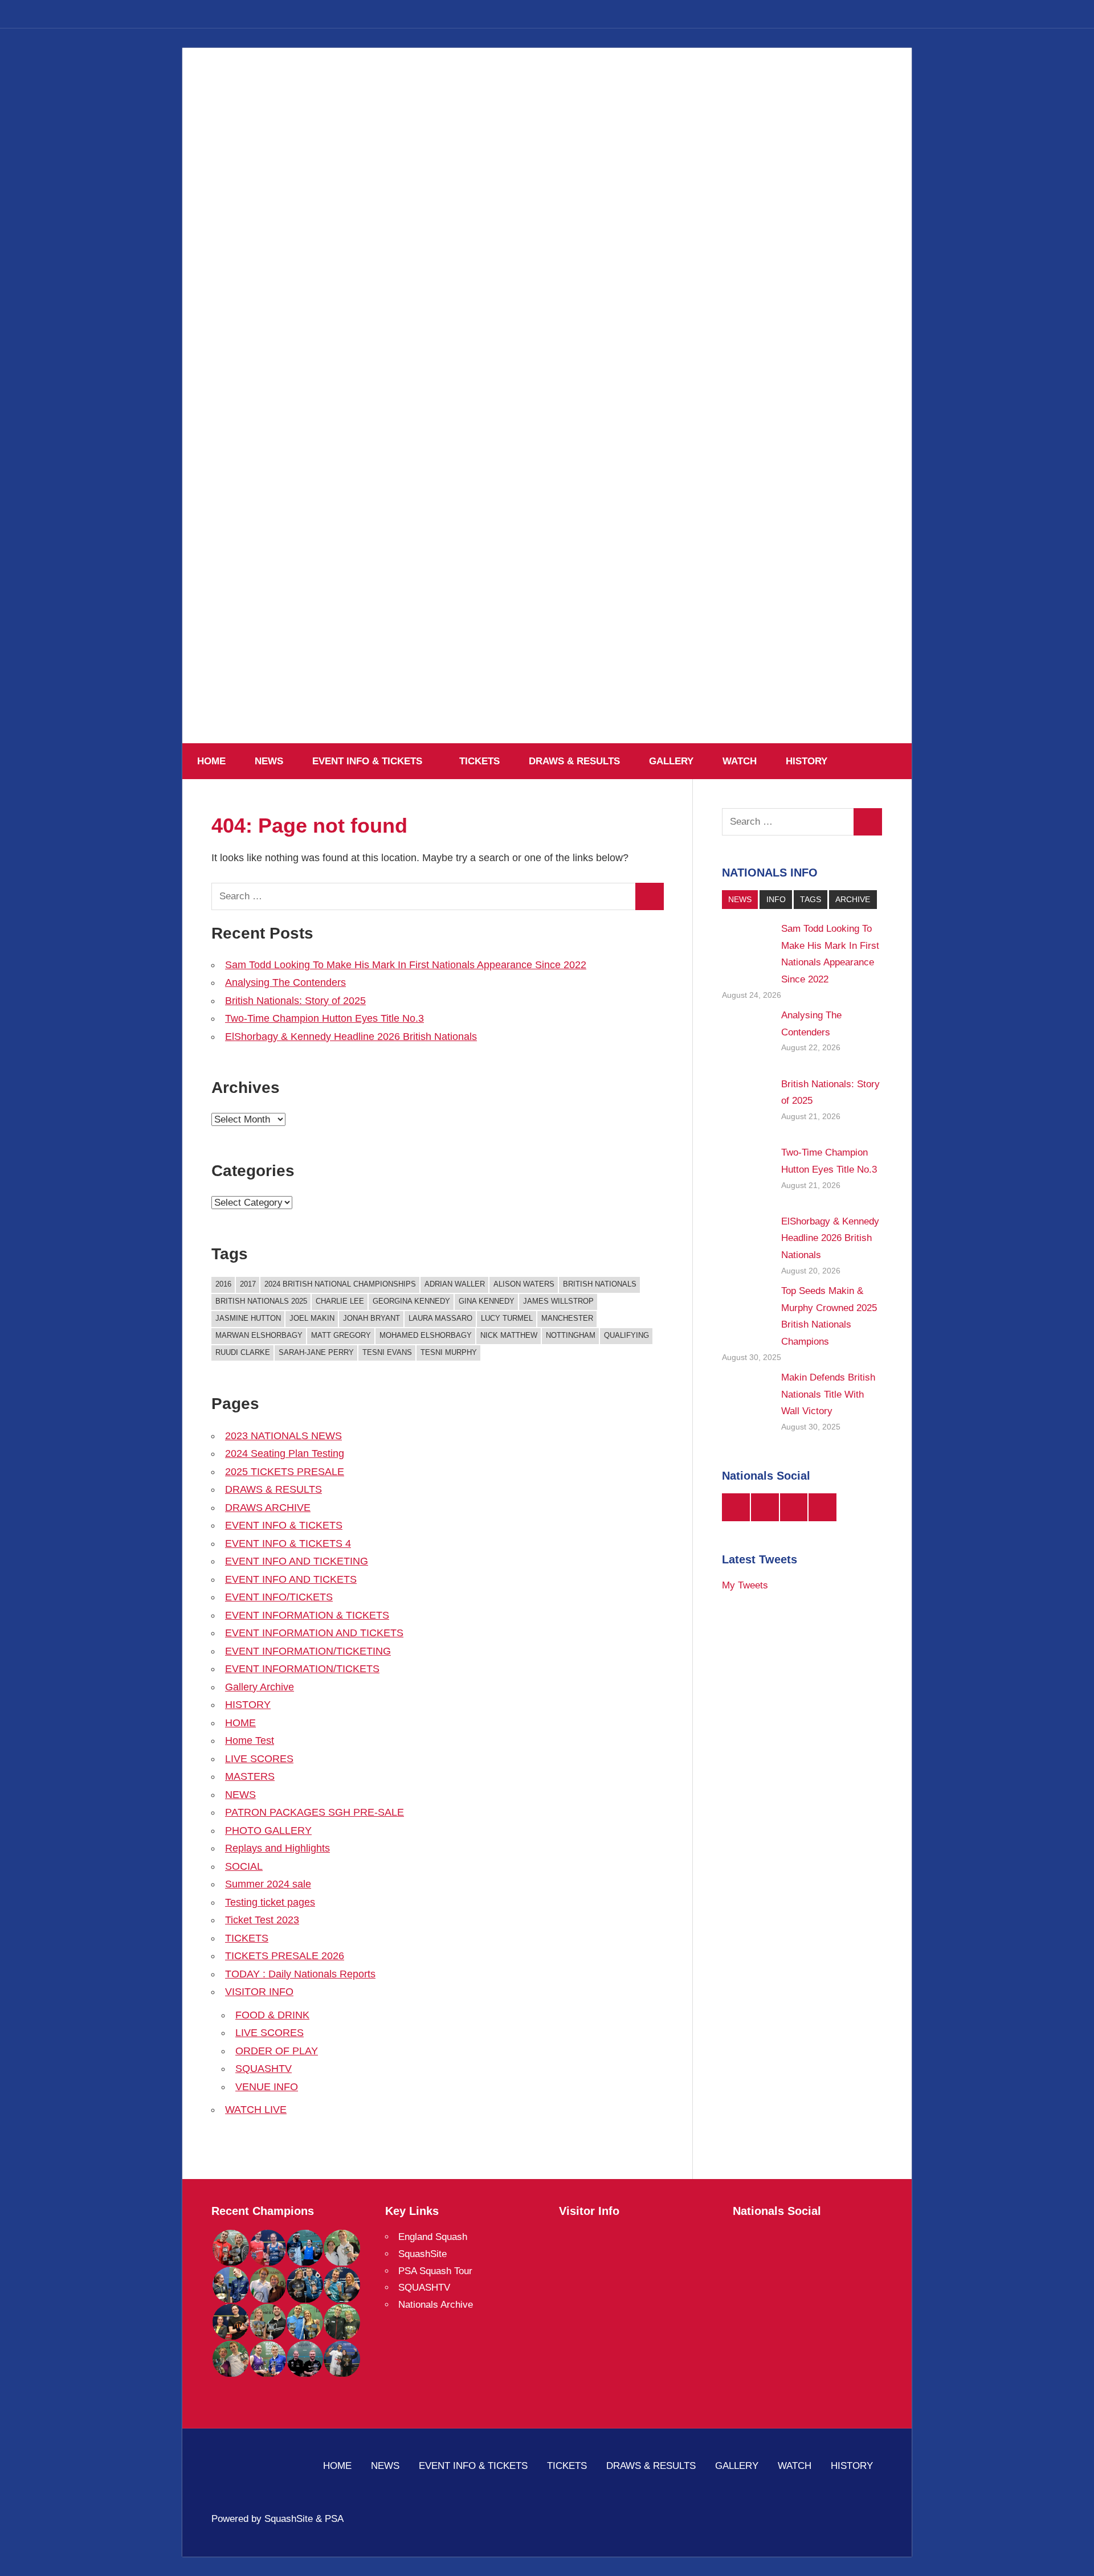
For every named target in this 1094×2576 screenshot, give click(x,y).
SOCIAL (244, 1866)
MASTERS (250, 1776)
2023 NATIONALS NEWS (283, 1436)
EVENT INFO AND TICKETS (291, 1579)
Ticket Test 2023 (262, 1920)
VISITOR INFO (259, 1992)
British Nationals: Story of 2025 (295, 1001)
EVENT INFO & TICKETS (367, 761)
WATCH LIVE (256, 2110)
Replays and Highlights (277, 1848)
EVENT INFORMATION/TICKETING (308, 1651)
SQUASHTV (264, 2069)
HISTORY (807, 761)
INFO (776, 899)
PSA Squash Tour (435, 2271)
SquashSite (423, 2254)
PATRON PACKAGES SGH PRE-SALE (315, 1812)
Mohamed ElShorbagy (426, 1335)
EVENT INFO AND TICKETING (297, 1561)
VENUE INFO (267, 2087)
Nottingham (571, 1335)
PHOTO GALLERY (268, 1830)
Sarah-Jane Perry (316, 1352)
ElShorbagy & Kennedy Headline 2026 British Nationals (351, 1037)
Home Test (250, 1740)
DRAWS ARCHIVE (268, 1508)
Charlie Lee (340, 1301)
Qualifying (626, 1335)
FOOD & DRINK (272, 2015)
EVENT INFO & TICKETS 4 (288, 1543)
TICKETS (479, 761)
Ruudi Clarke (243, 1352)
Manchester (567, 1318)
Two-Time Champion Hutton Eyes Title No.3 (324, 1018)
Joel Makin (312, 1318)
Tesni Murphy (449, 1352)
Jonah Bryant (372, 1318)
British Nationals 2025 (261, 1301)
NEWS (269, 761)
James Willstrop (558, 1301)
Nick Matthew (509, 1335)
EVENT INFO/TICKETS (279, 1597)
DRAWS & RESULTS (574, 761)
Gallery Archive (260, 1687)
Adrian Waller (455, 1284)
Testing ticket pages (270, 1902)
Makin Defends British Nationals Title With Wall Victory (828, 1395)
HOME (211, 761)
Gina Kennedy (487, 1301)
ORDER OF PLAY (277, 2051)
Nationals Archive (436, 2305)
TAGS (811, 899)
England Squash (433, 2237)
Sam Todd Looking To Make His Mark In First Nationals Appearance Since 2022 (406, 965)
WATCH (740, 761)
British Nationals (600, 1284)
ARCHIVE (853, 899)
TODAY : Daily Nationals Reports (300, 1974)
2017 (248, 1284)
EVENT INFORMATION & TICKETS (307, 1615)
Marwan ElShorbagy (259, 1335)
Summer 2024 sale (268, 1884)
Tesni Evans (387, 1352)
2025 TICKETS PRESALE (285, 1472)
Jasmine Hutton (248, 1318)
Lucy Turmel (507, 1318)
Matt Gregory (341, 1335)
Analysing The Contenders (285, 982)
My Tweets (745, 1585)
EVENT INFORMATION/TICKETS (302, 1669)
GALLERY (671, 761)
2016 (223, 1284)
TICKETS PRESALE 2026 (285, 1956)
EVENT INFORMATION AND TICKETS (314, 1633)
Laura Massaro (440, 1318)
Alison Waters (524, 1284)
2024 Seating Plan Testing (285, 1453)
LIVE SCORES (259, 1759)
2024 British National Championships (340, 1284)
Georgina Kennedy (411, 1301)
